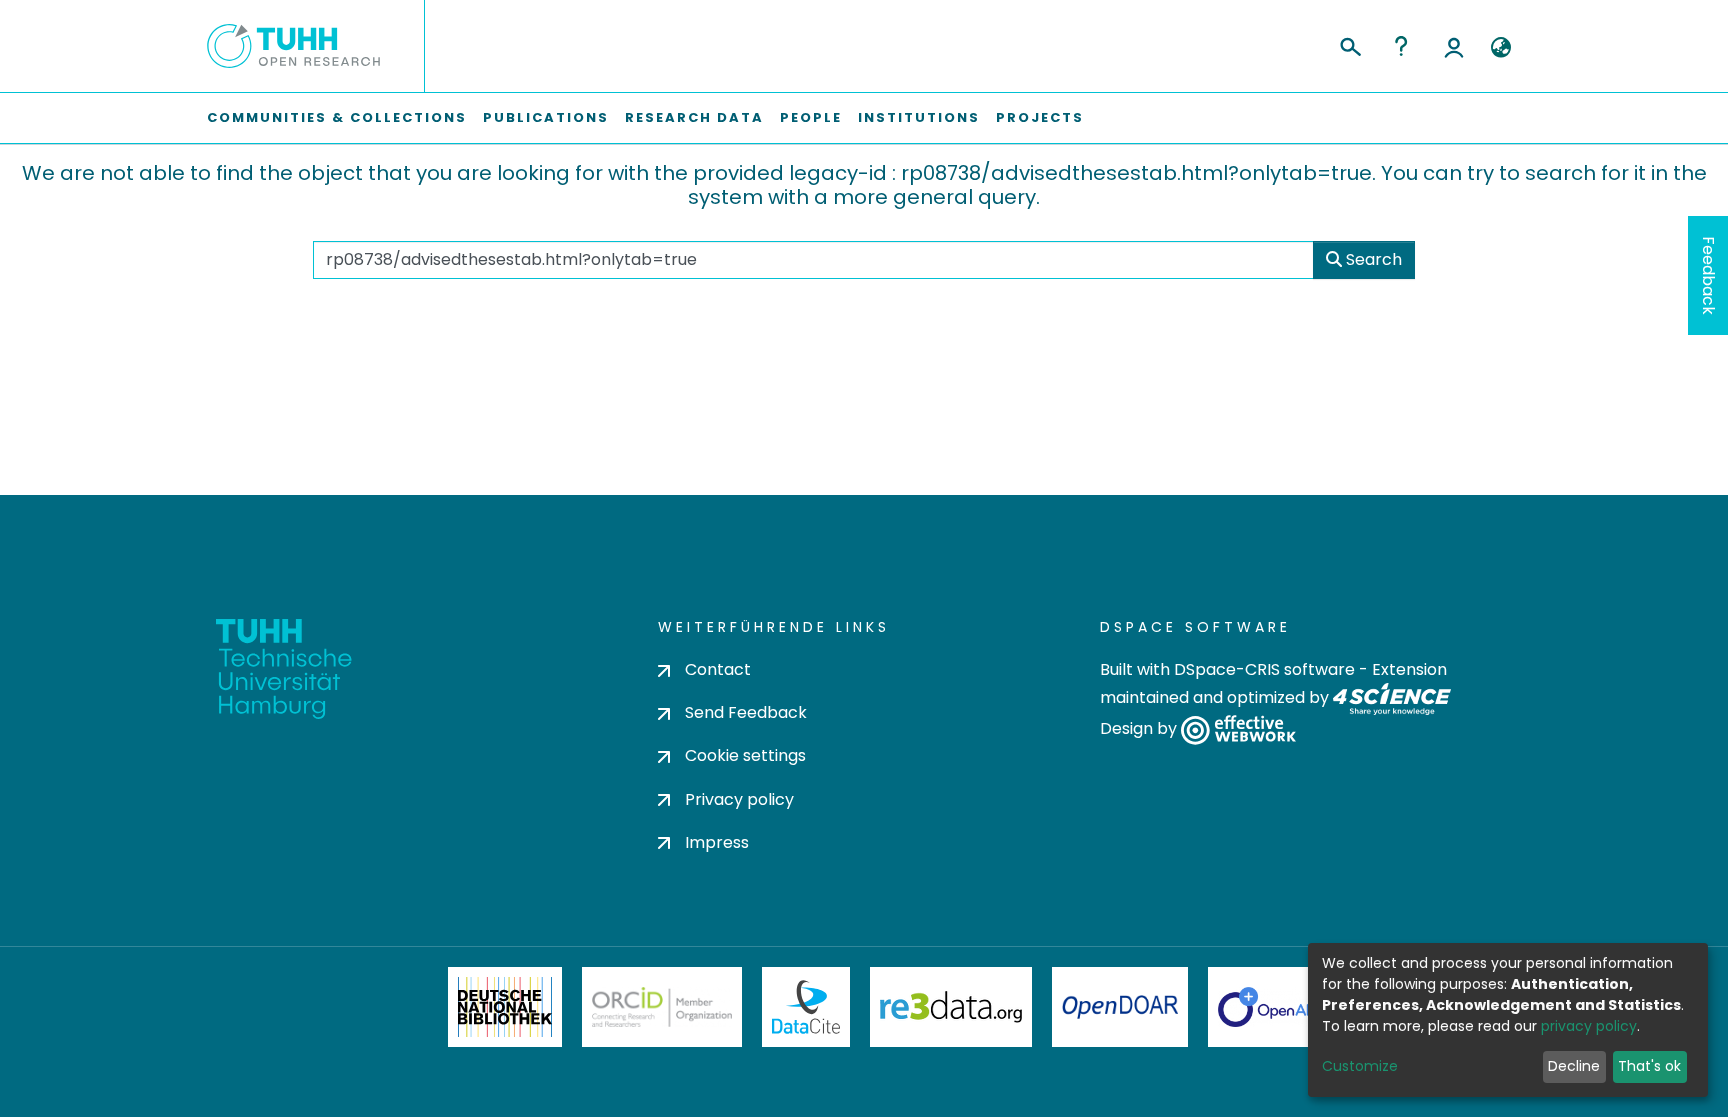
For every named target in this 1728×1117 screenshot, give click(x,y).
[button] (1500, 48)
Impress (717, 842)
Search (1372, 259)
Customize (1360, 1066)
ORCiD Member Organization (662, 1007)
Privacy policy (739, 799)
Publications (546, 117)
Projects (1040, 117)
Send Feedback (746, 712)
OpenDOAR (1120, 1007)
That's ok (1649, 1066)
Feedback (1708, 275)
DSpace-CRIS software (1264, 669)
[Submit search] (1349, 44)
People (811, 117)
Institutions (919, 117)
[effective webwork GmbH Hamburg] (1238, 729)
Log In (1454, 46)
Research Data (694, 117)
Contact (718, 669)
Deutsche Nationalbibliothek (505, 1007)
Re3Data (951, 1007)
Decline (1574, 1066)
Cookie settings (745, 755)
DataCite (806, 1007)
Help (1401, 46)
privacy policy (1589, 1026)
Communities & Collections (337, 117)
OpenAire (1274, 1007)
